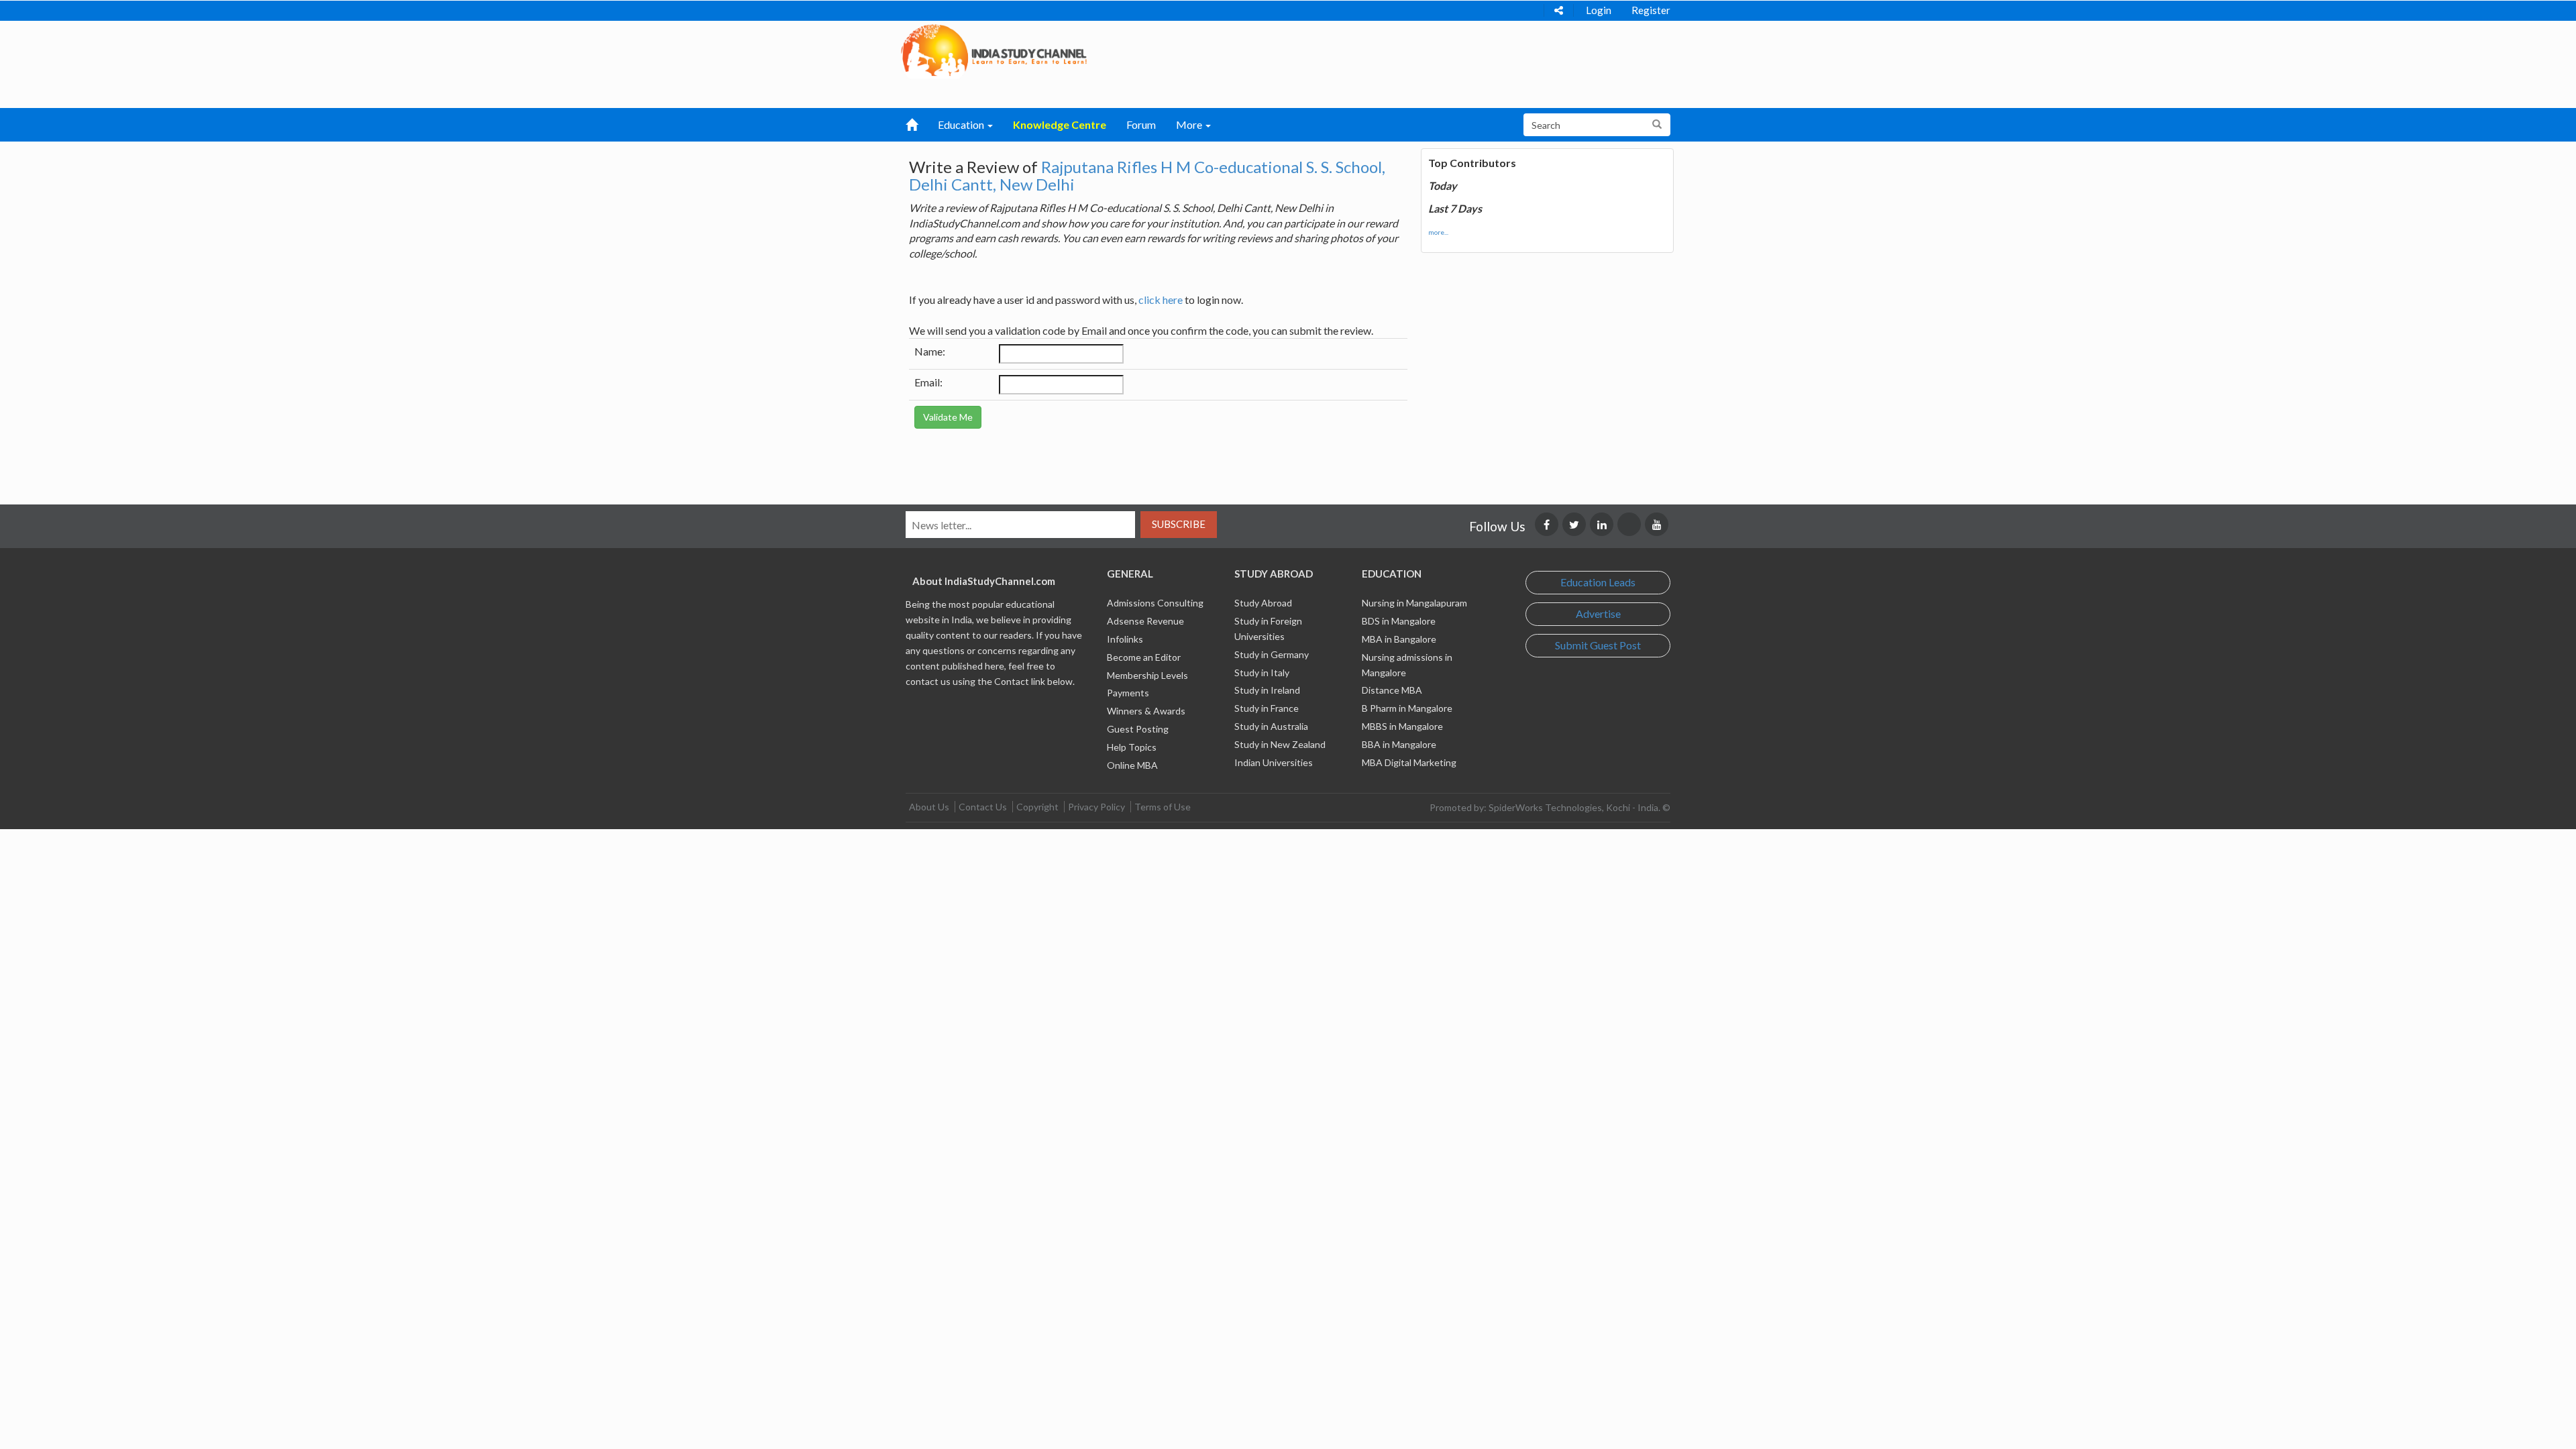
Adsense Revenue (1145, 621)
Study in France (1267, 708)
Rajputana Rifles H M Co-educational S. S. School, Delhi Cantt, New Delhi (1147, 175)
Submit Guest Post (1598, 645)
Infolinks (1125, 639)
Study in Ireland (1267, 690)
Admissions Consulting (1155, 603)
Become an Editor (1144, 657)
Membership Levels (1147, 675)
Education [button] (962, 124)
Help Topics (1132, 747)
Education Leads (1598, 582)
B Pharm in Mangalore (1407, 708)
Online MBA (1132, 765)
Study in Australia (1271, 726)
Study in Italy (1262, 673)
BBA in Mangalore (1399, 744)
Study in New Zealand (1280, 744)
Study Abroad (1263, 603)
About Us (929, 807)
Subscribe (1179, 524)
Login (1599, 10)
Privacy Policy (1096, 807)
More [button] (1190, 124)
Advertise (1598, 613)
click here (1161, 300)
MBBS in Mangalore (1402, 726)
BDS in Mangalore (1399, 621)
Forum (1141, 124)
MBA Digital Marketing (1409, 762)
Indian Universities (1274, 762)
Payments (1128, 693)
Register (1651, 10)
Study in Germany (1272, 654)
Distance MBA (1392, 690)
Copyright (1037, 807)
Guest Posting (1138, 729)
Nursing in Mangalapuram (1414, 603)
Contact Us (983, 807)
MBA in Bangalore (1399, 639)
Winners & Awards (1146, 711)
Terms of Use (1163, 807)
